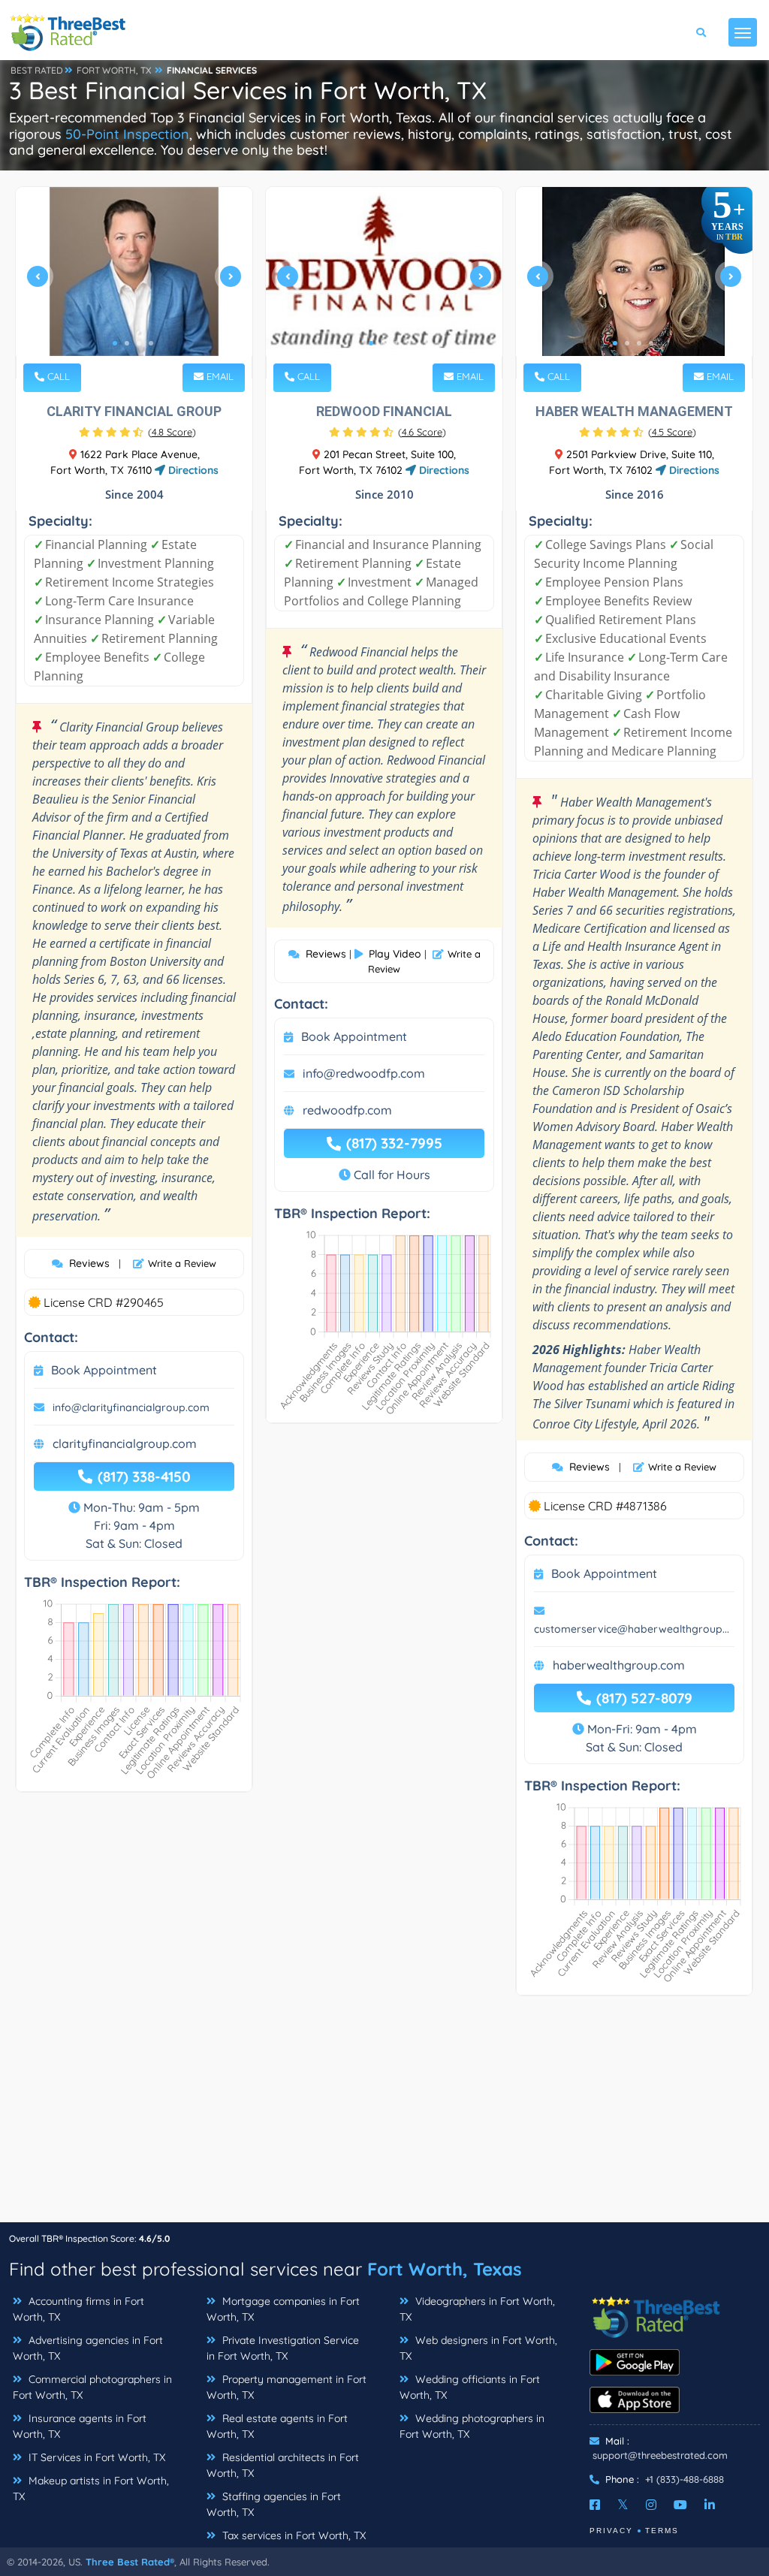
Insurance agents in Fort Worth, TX (80, 2426)
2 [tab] (127, 343)
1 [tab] (115, 343)
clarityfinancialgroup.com (125, 1443)
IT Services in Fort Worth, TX (95, 2457)
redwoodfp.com (347, 1110)
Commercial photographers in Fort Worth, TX (92, 2387)
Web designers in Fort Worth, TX (478, 2348)
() (172, 432)
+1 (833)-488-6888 (685, 2479)
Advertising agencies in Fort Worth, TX (88, 2348)
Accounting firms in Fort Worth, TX (78, 2309)
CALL (57, 376)
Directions (192, 470)
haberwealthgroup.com (619, 1665)
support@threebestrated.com (660, 2455)
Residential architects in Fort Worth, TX (283, 2465)
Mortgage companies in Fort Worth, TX (283, 2309)
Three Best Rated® (130, 2562)
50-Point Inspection (127, 134)
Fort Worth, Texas (445, 2269)
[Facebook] (595, 2505)
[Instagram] (651, 2505)
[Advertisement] (384, 2116)
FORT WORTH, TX (114, 70)
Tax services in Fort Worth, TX (293, 2535)
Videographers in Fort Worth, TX (477, 2309)
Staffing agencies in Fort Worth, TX (274, 2504)
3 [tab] (139, 343)
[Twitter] (623, 2505)
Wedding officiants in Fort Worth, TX (470, 2387)
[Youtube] (680, 2505)
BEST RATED (37, 70)
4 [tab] (151, 343)
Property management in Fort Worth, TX (286, 2387)
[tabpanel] (134, 283)
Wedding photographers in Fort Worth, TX (472, 2426)
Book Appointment (104, 1370)
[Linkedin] (710, 2505)
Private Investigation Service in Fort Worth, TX (283, 2348)
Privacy (611, 2531)
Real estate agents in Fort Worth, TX (277, 2426)
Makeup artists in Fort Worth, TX (91, 2489)
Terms (662, 2531)
